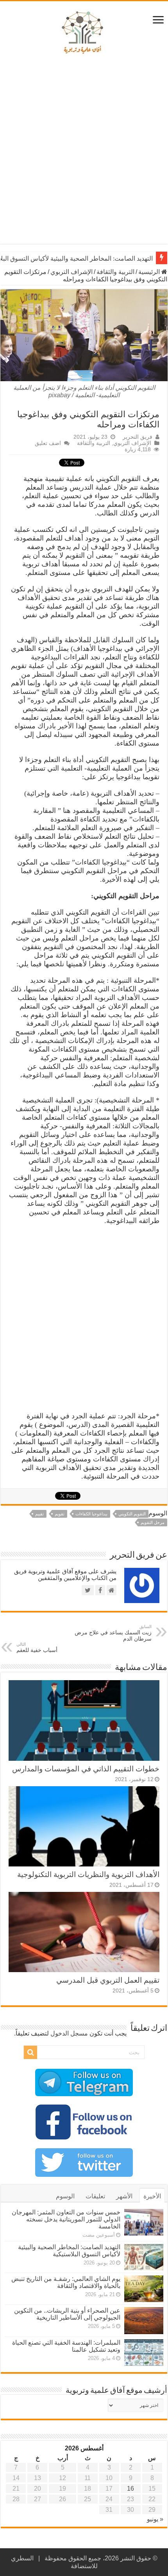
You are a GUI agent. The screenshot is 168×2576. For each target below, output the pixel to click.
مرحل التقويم (153, 1522)
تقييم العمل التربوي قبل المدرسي (108, 1980)
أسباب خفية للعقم (37, 1647)
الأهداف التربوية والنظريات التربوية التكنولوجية (88, 1874)
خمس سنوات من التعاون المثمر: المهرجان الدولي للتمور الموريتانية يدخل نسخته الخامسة (66, 2219)
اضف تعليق (48, 443)
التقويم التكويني (132, 1514)
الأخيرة (152, 2196)
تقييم (39, 1514)
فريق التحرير (138, 437)
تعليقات (95, 2196)
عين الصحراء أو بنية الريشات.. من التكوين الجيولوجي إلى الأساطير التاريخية (67, 2314)
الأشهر (124, 2196)
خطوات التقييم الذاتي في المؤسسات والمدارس (86, 1769)
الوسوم (65, 2196)
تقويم (60, 1514)
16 (130, 2489)
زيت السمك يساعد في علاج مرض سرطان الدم (113, 1633)
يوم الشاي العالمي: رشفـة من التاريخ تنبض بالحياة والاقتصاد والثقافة (66, 2282)
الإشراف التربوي (71, 272)
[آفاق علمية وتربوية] (84, 33)
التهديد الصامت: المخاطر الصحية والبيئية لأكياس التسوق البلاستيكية (69, 2251)
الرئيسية (150, 272)
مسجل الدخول (69, 2033)
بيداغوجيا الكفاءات (91, 1514)
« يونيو (155, 2519)
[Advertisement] (84, 152)
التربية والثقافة (115, 272)
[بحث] (30, 2052)
